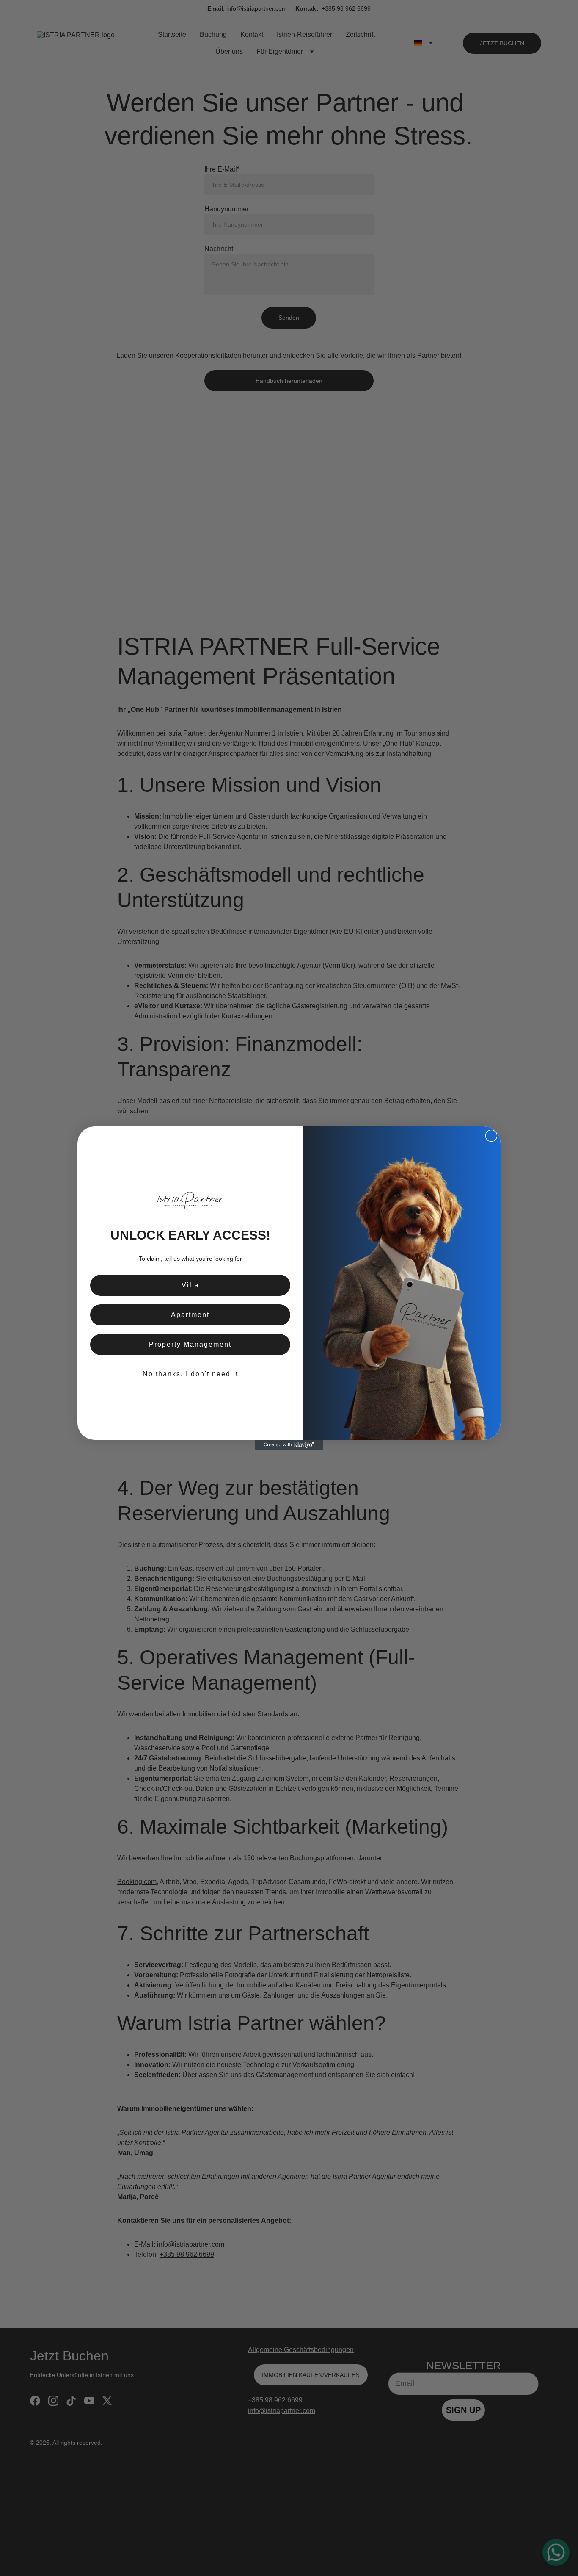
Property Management (190, 1344)
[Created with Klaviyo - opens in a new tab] (289, 1445)
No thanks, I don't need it (190, 1374)
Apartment (190, 1315)
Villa (190, 1285)
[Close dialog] (491, 1136)
